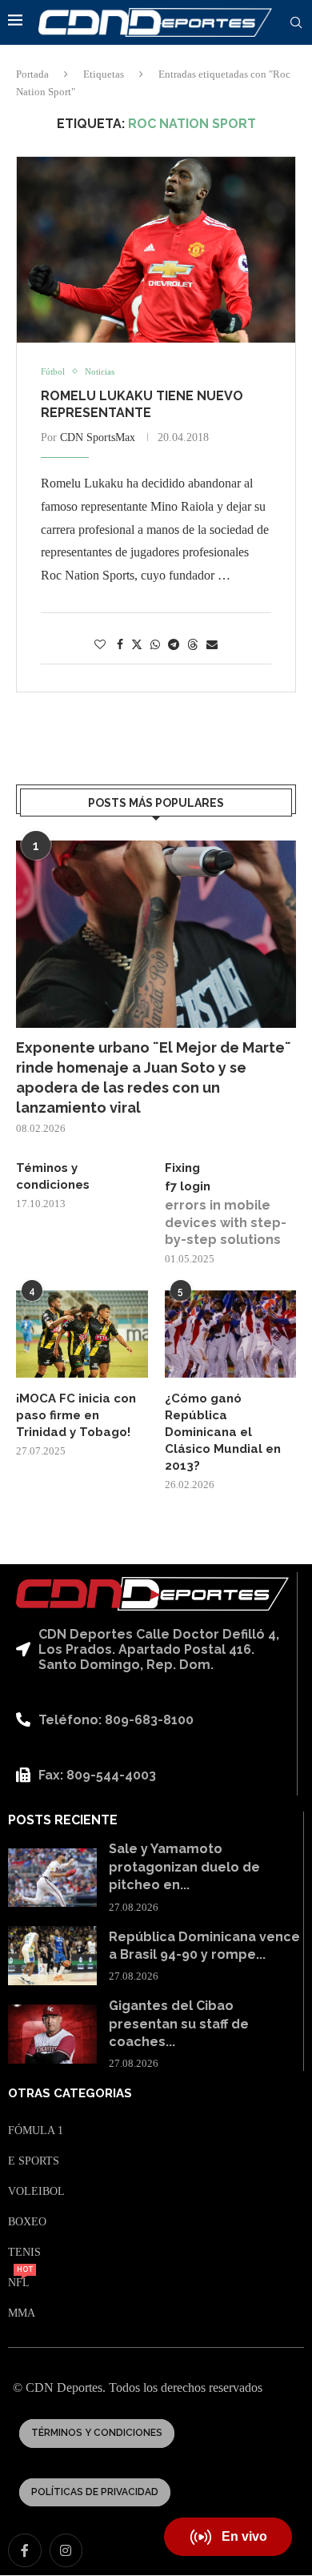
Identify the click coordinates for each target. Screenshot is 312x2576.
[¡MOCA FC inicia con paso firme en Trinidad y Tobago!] (82, 1334)
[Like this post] (100, 645)
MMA (22, 2313)
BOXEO (27, 2222)
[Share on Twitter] (137, 644)
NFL (19, 2283)
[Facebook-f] (25, 2550)
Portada (32, 74)
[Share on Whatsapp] (155, 645)
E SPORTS (34, 2161)
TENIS (24, 2253)
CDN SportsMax (98, 437)
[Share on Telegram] (174, 645)
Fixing (182, 1168)
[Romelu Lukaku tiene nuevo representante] (156, 250)
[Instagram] (66, 2550)
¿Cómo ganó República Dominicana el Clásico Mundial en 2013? (223, 1432)
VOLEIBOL (36, 2192)
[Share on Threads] (193, 644)
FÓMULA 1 (36, 2131)
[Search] (296, 23)
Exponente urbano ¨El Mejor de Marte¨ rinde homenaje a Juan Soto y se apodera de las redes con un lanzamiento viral (154, 1078)
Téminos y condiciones (53, 1176)
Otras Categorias (70, 2094)
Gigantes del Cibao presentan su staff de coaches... (179, 2024)
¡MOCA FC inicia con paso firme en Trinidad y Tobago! (76, 1415)
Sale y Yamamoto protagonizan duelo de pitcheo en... (184, 1867)
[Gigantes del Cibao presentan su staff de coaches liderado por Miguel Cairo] (52, 2034)
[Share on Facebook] (120, 645)
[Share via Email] (212, 645)
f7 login (188, 1186)
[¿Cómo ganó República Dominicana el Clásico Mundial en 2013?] (231, 1334)
